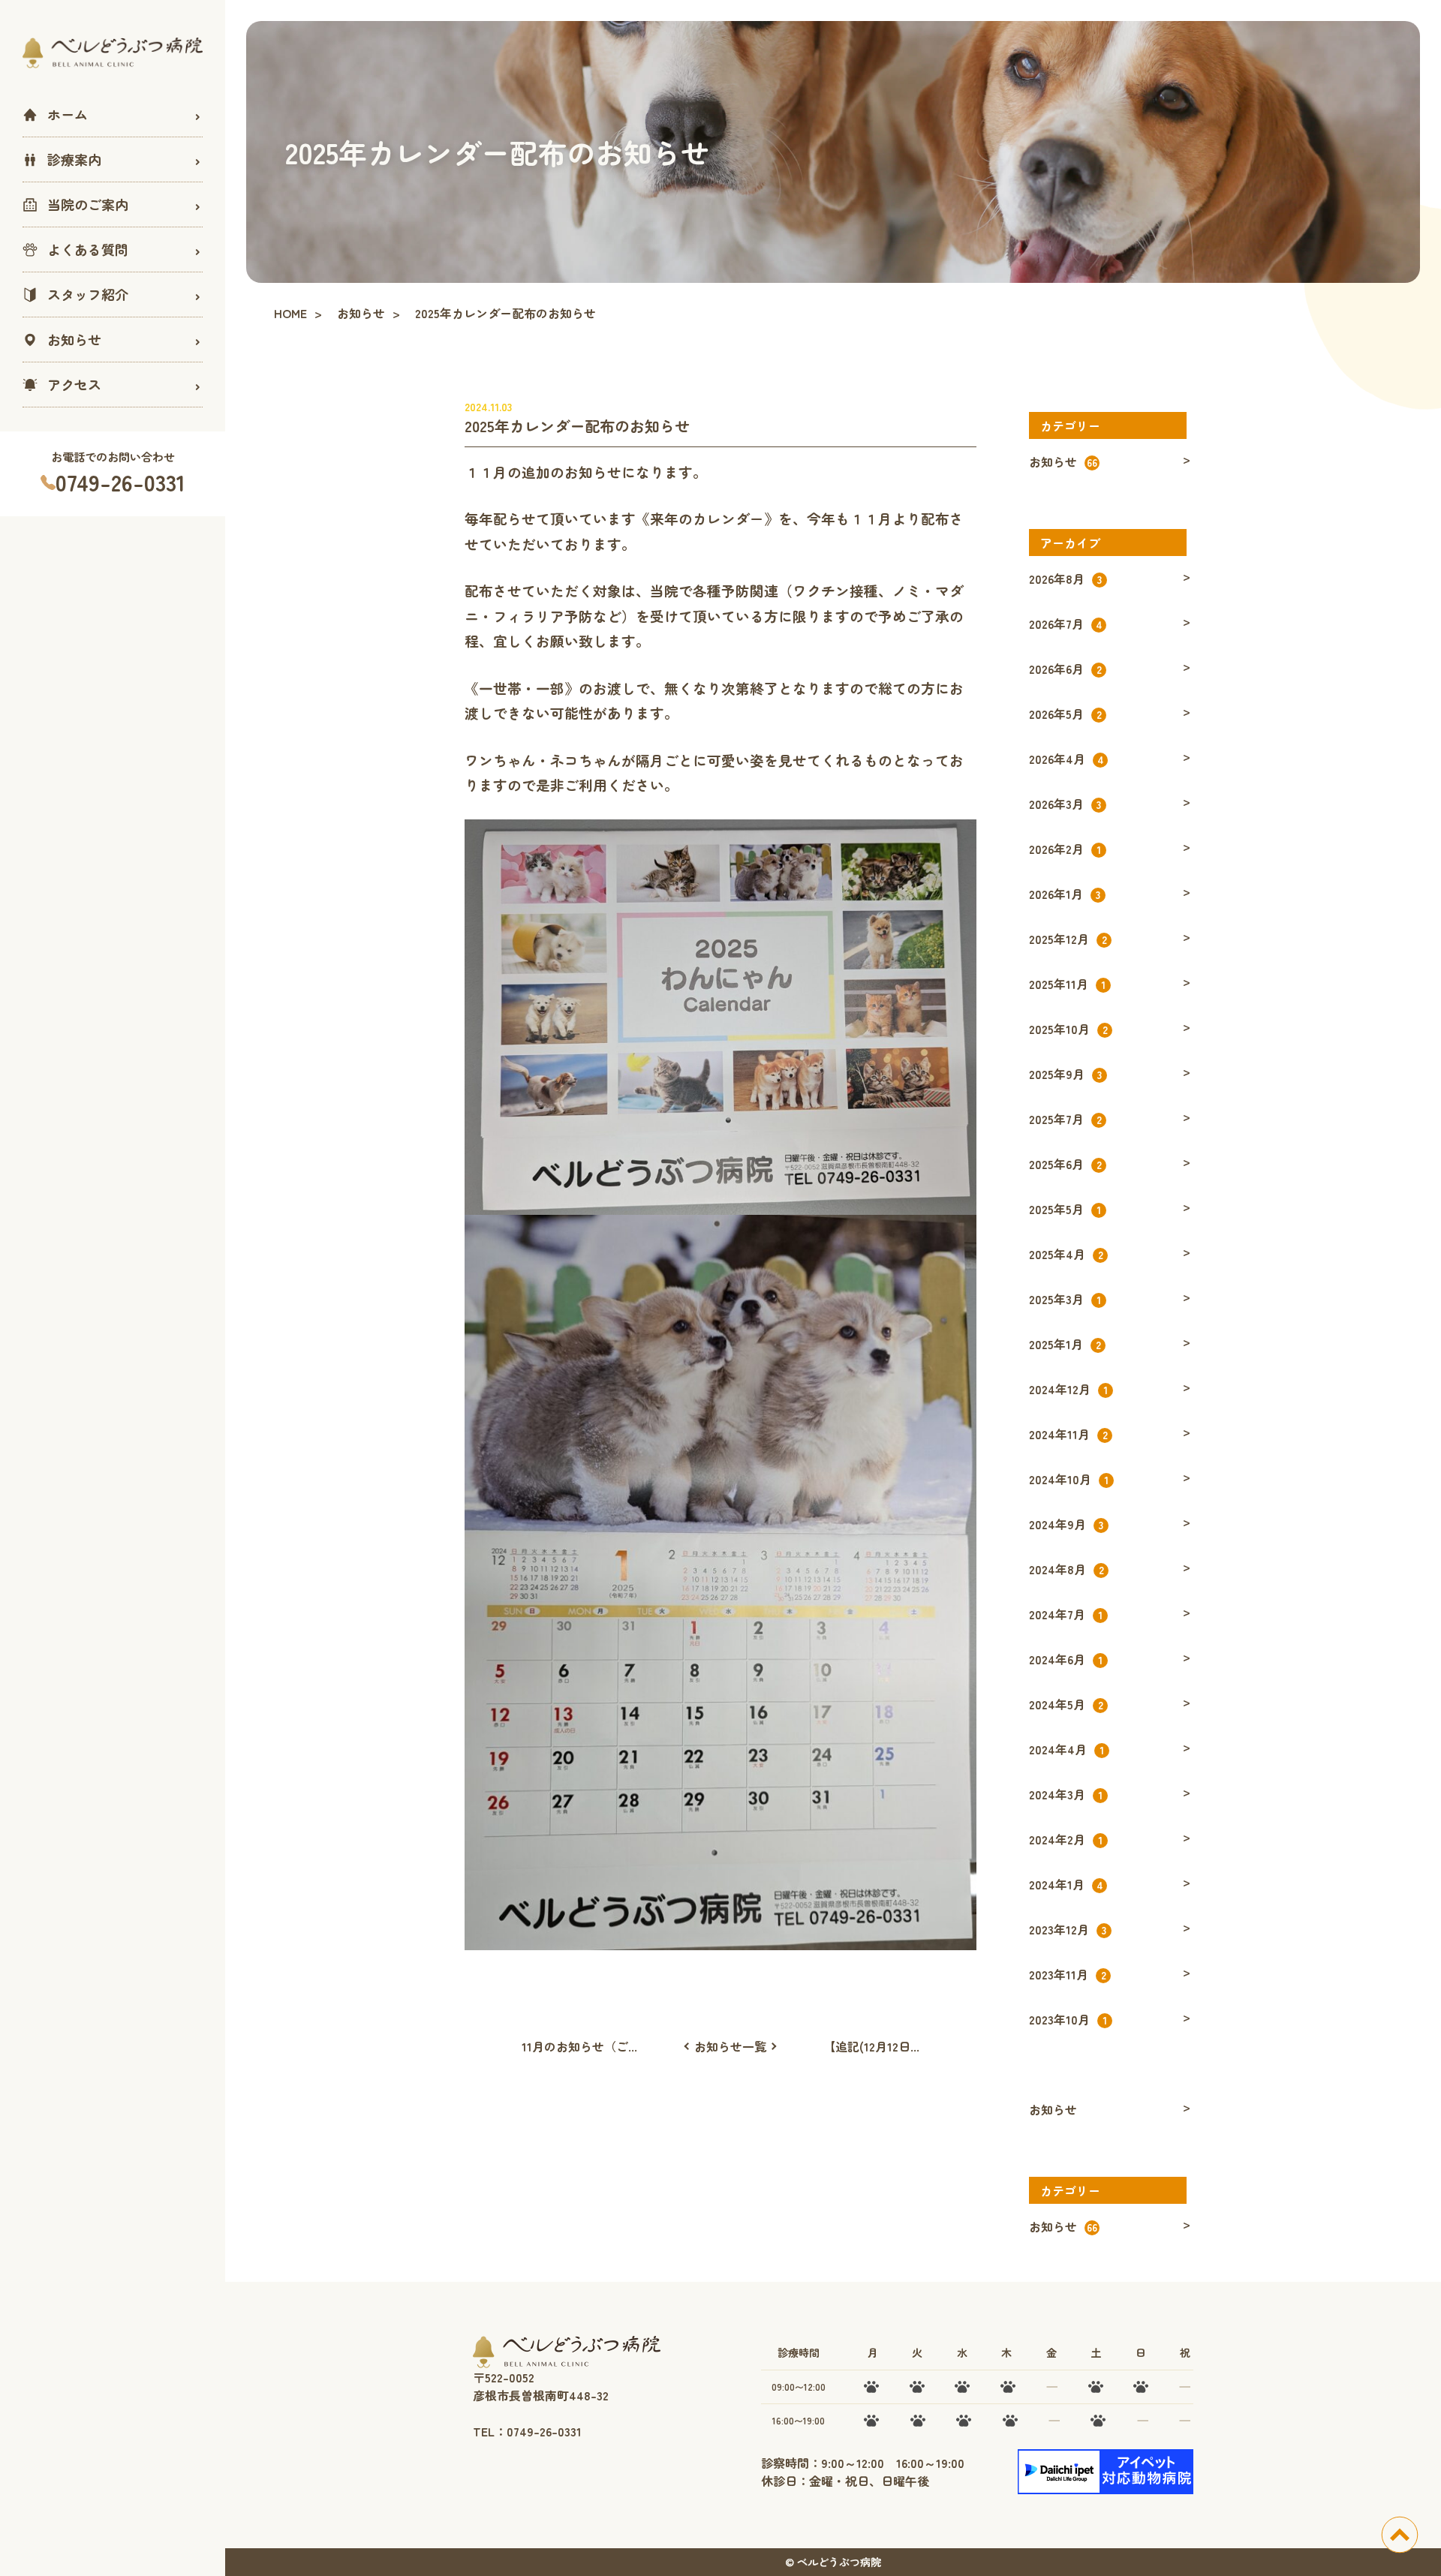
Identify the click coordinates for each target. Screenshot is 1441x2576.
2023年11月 (1068, 1974)
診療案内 (74, 159)
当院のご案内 (88, 204)
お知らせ (74, 339)
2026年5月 (1065, 714)
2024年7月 (1066, 1614)
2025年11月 (1067, 984)
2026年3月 (1065, 804)
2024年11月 (1068, 1434)
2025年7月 (1065, 1119)
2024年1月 (1066, 1884)
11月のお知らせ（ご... (579, 2046)
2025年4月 (1066, 1254)
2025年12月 (1068, 939)
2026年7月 (1066, 624)
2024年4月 (1066, 1749)
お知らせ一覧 (730, 2046)
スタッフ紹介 (88, 294)
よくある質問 (88, 249)
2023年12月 (1068, 1929)
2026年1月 (1065, 894)
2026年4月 (1066, 759)
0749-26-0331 (120, 482)
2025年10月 (1068, 1029)
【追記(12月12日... (871, 2046)
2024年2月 (1066, 1839)
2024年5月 (1066, 1704)
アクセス (74, 384)
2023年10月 (1068, 2019)
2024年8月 (1066, 1569)
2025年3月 (1065, 1299)
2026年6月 (1065, 669)
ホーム (68, 114)
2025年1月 (1065, 1344)
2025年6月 (1065, 1164)
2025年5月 (1065, 1209)
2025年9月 (1065, 1074)
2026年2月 (1065, 849)
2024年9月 (1066, 1524)
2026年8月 (1065, 579)
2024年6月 (1066, 1659)
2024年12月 (1068, 1389)
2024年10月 (1069, 1479)
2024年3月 (1066, 1794)
